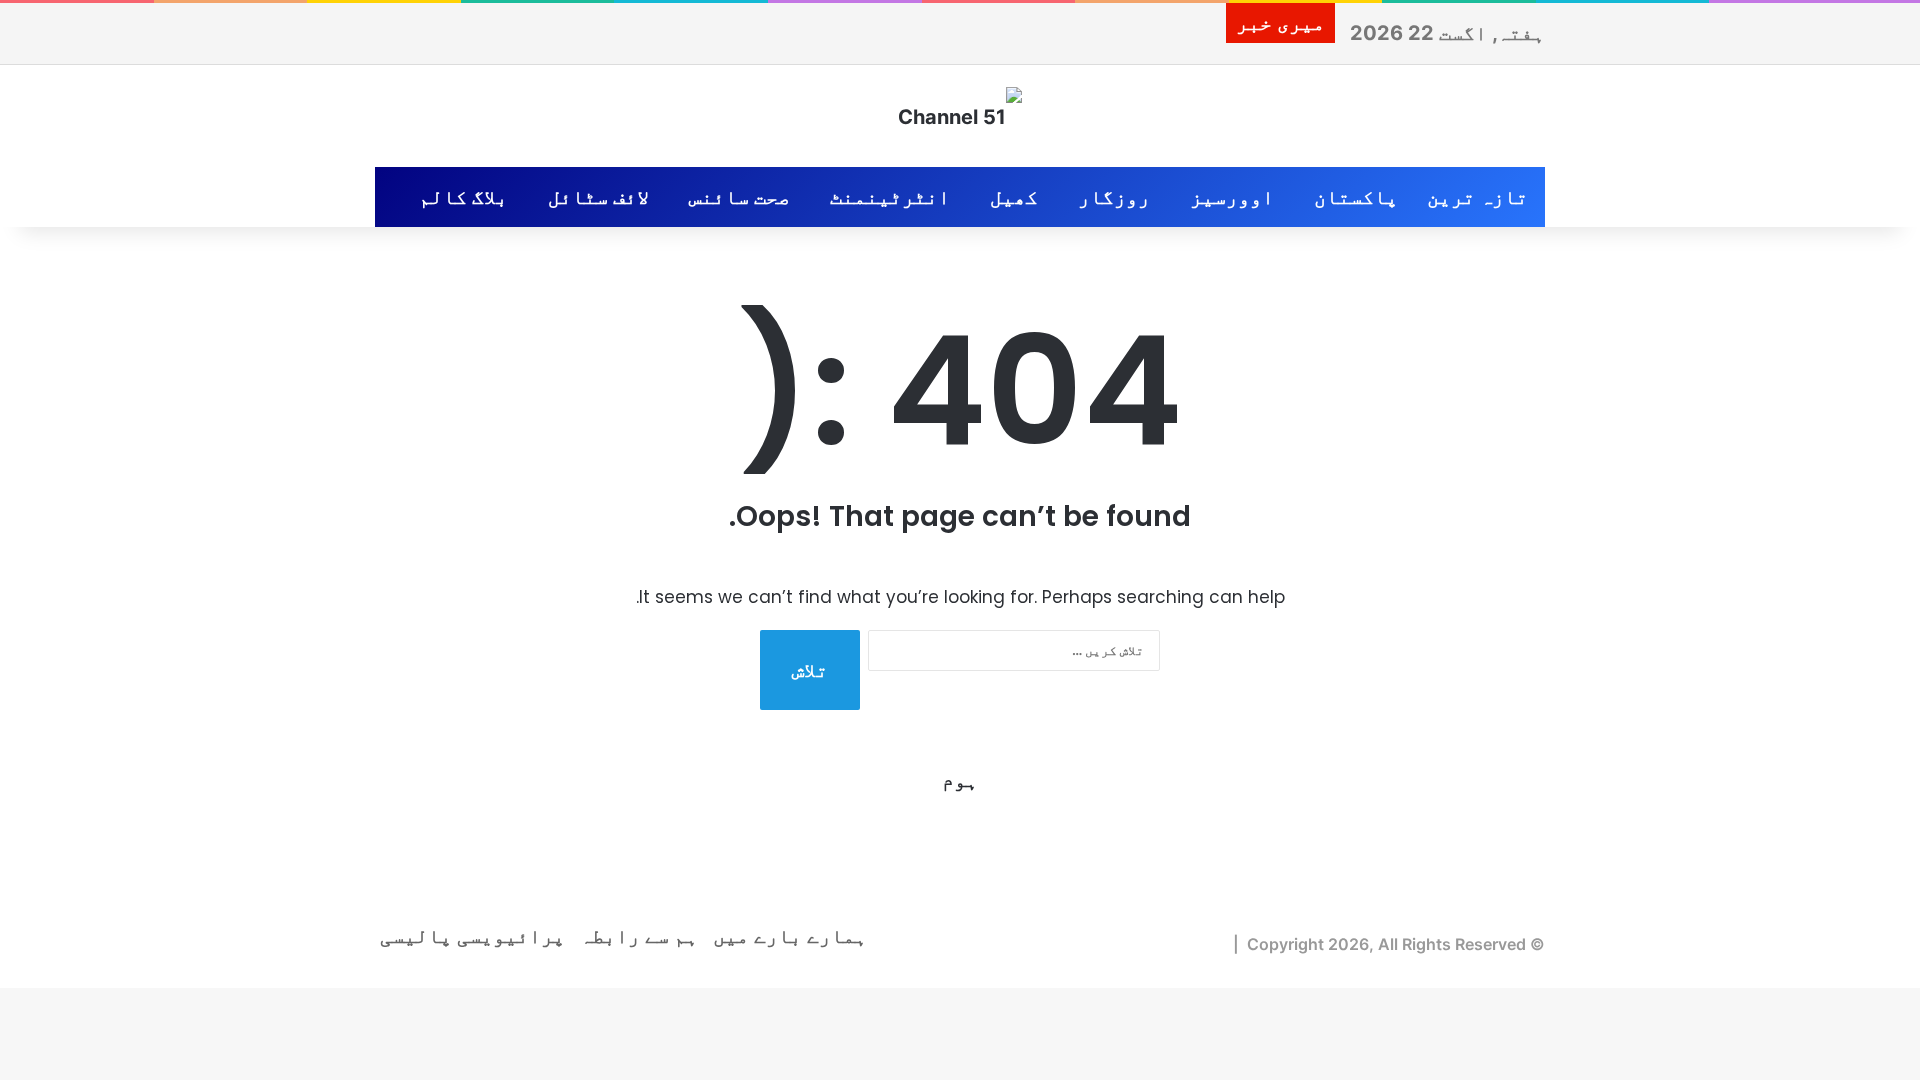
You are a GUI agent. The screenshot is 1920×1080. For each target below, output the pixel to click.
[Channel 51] (960, 116)
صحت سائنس (739, 197)
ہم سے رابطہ (639, 936)
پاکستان (1356, 197)
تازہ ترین (1477, 197)
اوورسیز (1232, 197)
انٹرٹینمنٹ (890, 197)
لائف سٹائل (598, 197)
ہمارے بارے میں (790, 936)
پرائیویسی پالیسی (472, 936)
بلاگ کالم (463, 197)
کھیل (1014, 197)
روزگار (1114, 197)
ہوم (960, 780)
